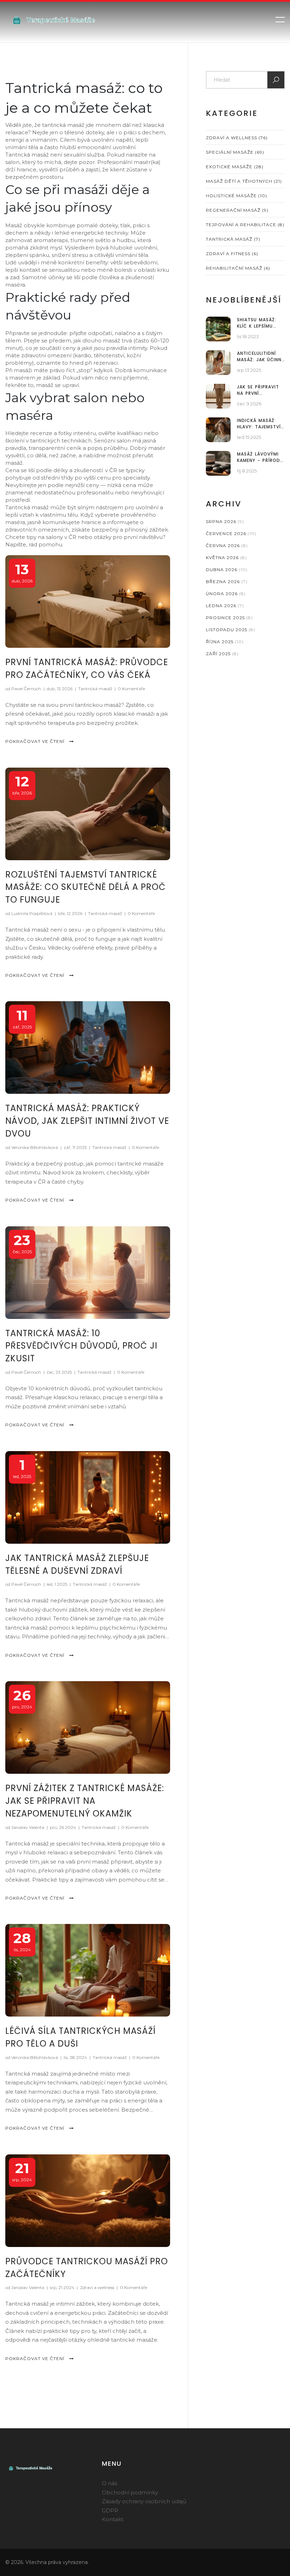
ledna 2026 (225, 606)
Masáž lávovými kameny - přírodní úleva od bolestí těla (261, 457)
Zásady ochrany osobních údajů (144, 2501)
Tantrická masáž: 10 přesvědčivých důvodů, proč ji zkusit (81, 1346)
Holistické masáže (236, 196)
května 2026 (226, 558)
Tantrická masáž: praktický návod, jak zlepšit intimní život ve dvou (87, 1121)
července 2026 (231, 533)
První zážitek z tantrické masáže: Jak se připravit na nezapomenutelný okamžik (85, 1801)
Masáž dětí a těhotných (244, 181)
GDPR (110, 2510)
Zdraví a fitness (232, 254)
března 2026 (227, 582)
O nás (109, 2483)
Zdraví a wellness (97, 2287)
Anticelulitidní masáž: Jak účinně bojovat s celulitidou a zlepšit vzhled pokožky (260, 357)
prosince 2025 (229, 618)
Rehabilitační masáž (238, 268)
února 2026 (226, 594)
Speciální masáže (235, 152)
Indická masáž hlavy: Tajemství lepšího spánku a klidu (259, 424)
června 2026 (227, 545)
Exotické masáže (235, 167)
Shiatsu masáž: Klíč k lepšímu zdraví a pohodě (259, 323)
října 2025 (225, 642)
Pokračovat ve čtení (36, 741)
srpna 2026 (225, 521)
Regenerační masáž (237, 210)
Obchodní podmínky (130, 2492)
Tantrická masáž (95, 689)
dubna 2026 (227, 570)
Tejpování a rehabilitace (245, 225)
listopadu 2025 (231, 630)
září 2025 (222, 654)
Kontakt (113, 2519)
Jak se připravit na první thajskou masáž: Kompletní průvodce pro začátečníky (259, 390)
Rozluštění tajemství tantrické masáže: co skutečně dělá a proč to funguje (86, 887)
